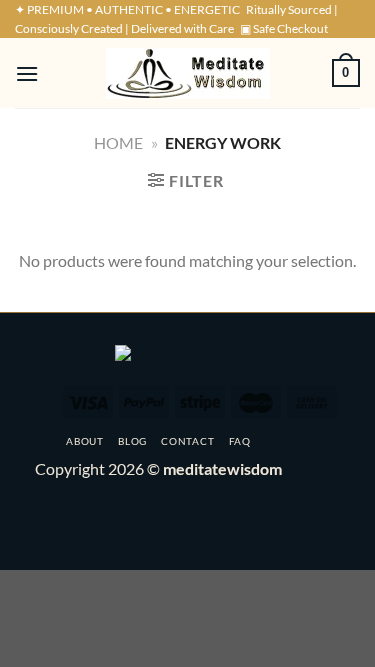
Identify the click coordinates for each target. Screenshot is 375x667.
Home (118, 142)
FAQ (240, 441)
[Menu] (27, 73)
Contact (187, 441)
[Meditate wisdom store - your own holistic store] (188, 73)
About (84, 441)
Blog (132, 441)
